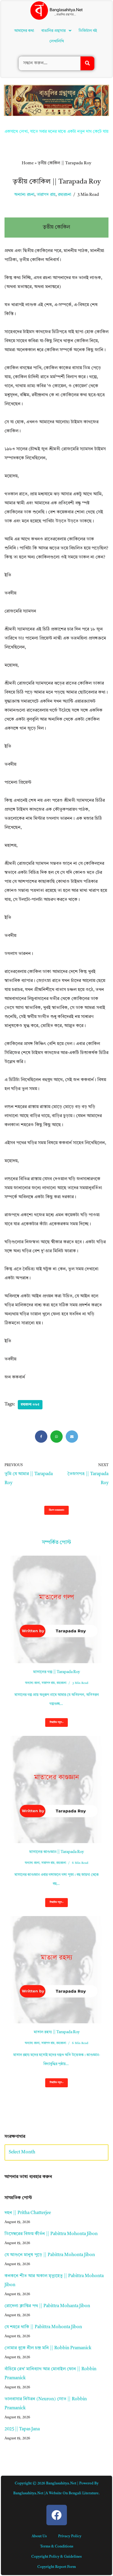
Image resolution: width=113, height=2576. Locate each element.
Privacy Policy (70, 2536)
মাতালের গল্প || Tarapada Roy (56, 1672)
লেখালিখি (57, 41)
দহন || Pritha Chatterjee (28, 2213)
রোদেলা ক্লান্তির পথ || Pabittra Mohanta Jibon (47, 2306)
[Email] (72, 1437)
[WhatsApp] (56, 1437)
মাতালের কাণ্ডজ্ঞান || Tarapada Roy (56, 1852)
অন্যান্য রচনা (24, 195)
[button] (56, 31)
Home (28, 163)
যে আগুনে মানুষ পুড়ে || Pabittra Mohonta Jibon (50, 2255)
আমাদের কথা (24, 31)
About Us (39, 2536)
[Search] (87, 63)
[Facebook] (41, 1437)
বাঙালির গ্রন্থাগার (53, 31)
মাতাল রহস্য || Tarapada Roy (57, 2032)
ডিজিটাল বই (88, 31)
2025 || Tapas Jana (22, 2429)
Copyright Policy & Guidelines (56, 2557)
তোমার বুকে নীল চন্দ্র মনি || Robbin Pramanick (48, 2348)
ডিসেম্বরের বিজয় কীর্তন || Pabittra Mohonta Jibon (51, 2234)
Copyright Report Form (57, 2567)
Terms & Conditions (57, 2547)
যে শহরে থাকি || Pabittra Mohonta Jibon (43, 2327)
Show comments (56, 1510)
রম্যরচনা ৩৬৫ (30, 1405)
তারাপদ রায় (46, 195)
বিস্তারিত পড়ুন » (54, 1724)
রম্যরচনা (64, 195)
